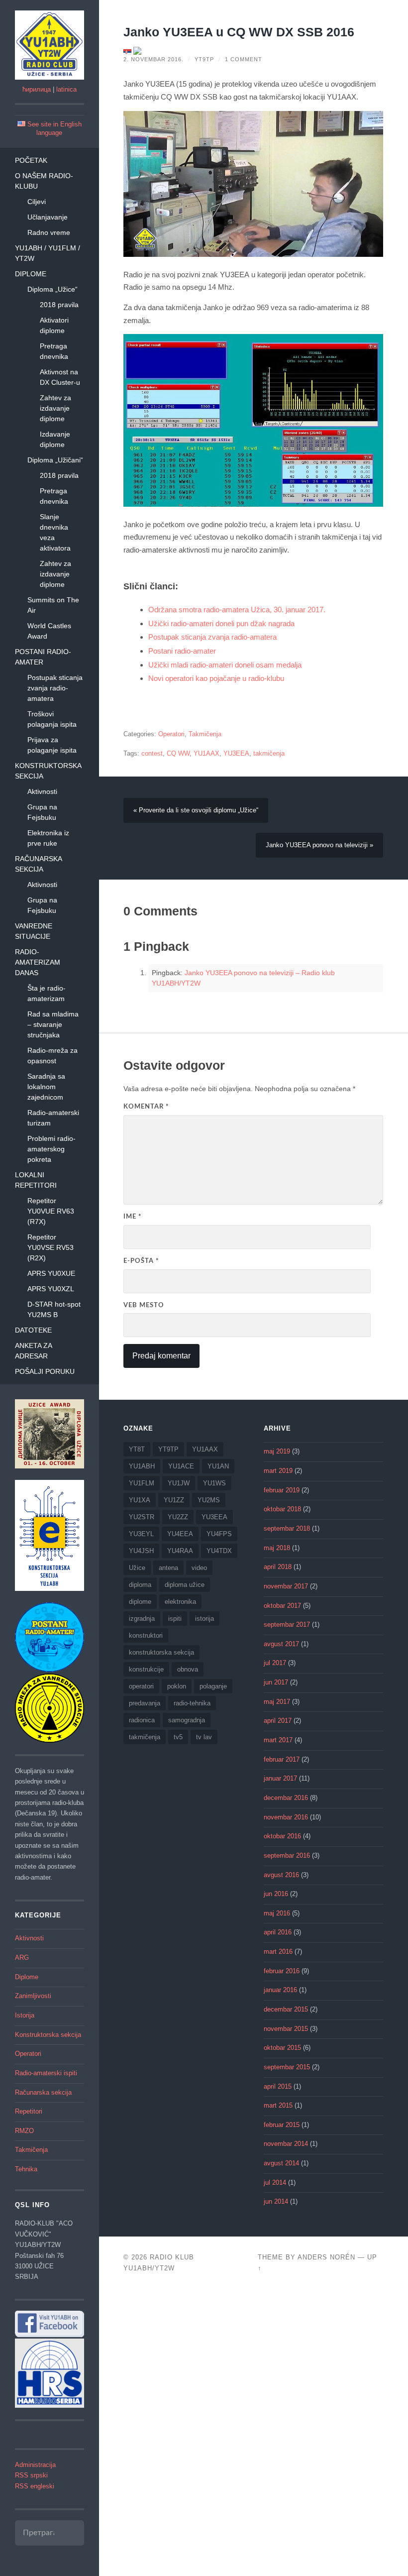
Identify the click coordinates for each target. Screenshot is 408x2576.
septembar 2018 (287, 1529)
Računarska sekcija (38, 864)
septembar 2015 (287, 2067)
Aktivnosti (42, 791)
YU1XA (140, 1500)
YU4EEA (180, 1534)
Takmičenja (31, 2150)
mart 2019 (278, 1471)
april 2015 (278, 2087)
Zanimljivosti (33, 1996)
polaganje (213, 1686)
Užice (137, 1568)
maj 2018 (277, 1548)
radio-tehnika (192, 1703)
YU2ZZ (178, 1517)
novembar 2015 (286, 2029)
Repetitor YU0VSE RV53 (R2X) (51, 1247)
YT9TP (204, 59)
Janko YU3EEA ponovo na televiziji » (319, 845)
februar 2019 (282, 1490)
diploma (140, 1585)
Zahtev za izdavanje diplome (55, 408)
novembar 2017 (286, 1586)
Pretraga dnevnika (54, 351)
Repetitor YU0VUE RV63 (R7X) (51, 1211)
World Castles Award (49, 631)
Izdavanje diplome (55, 439)
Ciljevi (37, 202)
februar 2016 (282, 1971)
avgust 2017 (281, 1644)
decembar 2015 (286, 2010)
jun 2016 (276, 1894)
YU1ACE (181, 1466)
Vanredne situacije (34, 931)
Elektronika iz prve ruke (48, 838)
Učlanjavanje (48, 217)
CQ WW (178, 754)
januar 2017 (280, 1779)
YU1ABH (142, 1466)
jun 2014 (276, 2202)
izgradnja (142, 1619)
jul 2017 (275, 1663)
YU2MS (209, 1500)
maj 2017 (277, 1702)
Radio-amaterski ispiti (46, 2073)
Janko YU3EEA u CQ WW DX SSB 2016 (239, 32)
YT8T (137, 1449)
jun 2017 (276, 1682)
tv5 (178, 1737)
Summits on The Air (53, 605)
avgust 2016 (281, 1875)
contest (152, 754)
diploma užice (185, 1585)
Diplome (31, 274)
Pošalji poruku (45, 1371)
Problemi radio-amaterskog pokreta (51, 1149)
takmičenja (269, 754)
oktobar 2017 (282, 1606)
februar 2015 (282, 2125)
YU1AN (218, 1466)
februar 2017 (282, 1760)
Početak (31, 160)
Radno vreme (49, 232)
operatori (141, 1686)
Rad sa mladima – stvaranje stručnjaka (53, 1024)
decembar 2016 (286, 1798)
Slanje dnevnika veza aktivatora (55, 532)
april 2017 (278, 1721)
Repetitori (29, 2112)
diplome (140, 1602)
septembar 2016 (287, 1856)
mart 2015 (278, 2106)
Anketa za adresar (33, 1351)
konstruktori (146, 1635)
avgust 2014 (281, 2163)
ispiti (175, 1619)
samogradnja (187, 1720)
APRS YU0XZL (51, 1289)
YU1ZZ (174, 1500)
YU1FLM (142, 1483)
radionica (142, 1720)
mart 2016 (278, 1952)
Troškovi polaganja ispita (52, 719)
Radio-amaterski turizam (53, 1118)
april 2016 (278, 1932)
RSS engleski (35, 2486)
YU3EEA (236, 754)
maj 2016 (277, 1913)
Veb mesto (144, 1305)
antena (168, 1568)
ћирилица (37, 90)
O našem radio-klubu (44, 181)
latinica (66, 90)
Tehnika (26, 2169)
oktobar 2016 (282, 1836)
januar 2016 (280, 1990)
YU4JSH (141, 1551)
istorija (204, 1619)
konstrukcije (146, 1669)
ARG (22, 1958)
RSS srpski (31, 2475)
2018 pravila (59, 305)
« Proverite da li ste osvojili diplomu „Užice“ (196, 810)
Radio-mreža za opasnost (52, 1056)
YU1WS (214, 1483)
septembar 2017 (287, 1625)
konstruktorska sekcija (161, 1652)
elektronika (180, 1602)
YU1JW (179, 1483)
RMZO (24, 2131)
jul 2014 (275, 2183)
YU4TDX (219, 1551)
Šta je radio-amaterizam (47, 993)
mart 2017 (278, 1740)
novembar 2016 (286, 1817)
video (199, 1568)
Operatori (28, 2054)
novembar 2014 (286, 2144)
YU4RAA (180, 1551)
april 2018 (278, 1567)
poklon (177, 1686)
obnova (188, 1669)
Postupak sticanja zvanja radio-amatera (55, 688)
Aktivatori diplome (54, 325)
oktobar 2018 (282, 1509)
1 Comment (244, 59)
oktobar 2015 (282, 2048)
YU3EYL (141, 1534)
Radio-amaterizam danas (38, 962)
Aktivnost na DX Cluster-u (60, 377)
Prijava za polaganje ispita (52, 745)
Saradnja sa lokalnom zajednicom (46, 1087)
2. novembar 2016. (153, 59)
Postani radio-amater (43, 657)
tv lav (204, 1737)
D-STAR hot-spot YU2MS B (54, 1309)
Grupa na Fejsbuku (42, 812)
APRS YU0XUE (51, 1273)
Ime (133, 1217)
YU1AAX (206, 754)
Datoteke (33, 1330)
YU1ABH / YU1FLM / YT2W (48, 253)
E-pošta (141, 1261)
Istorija (25, 2016)
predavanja (145, 1703)
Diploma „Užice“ (52, 289)
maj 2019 (277, 1452)
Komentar (146, 1107)
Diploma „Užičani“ (55, 460)
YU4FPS (219, 1534)
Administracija (35, 2465)
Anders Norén (326, 2257)
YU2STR (142, 1517)
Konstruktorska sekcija (48, 771)
